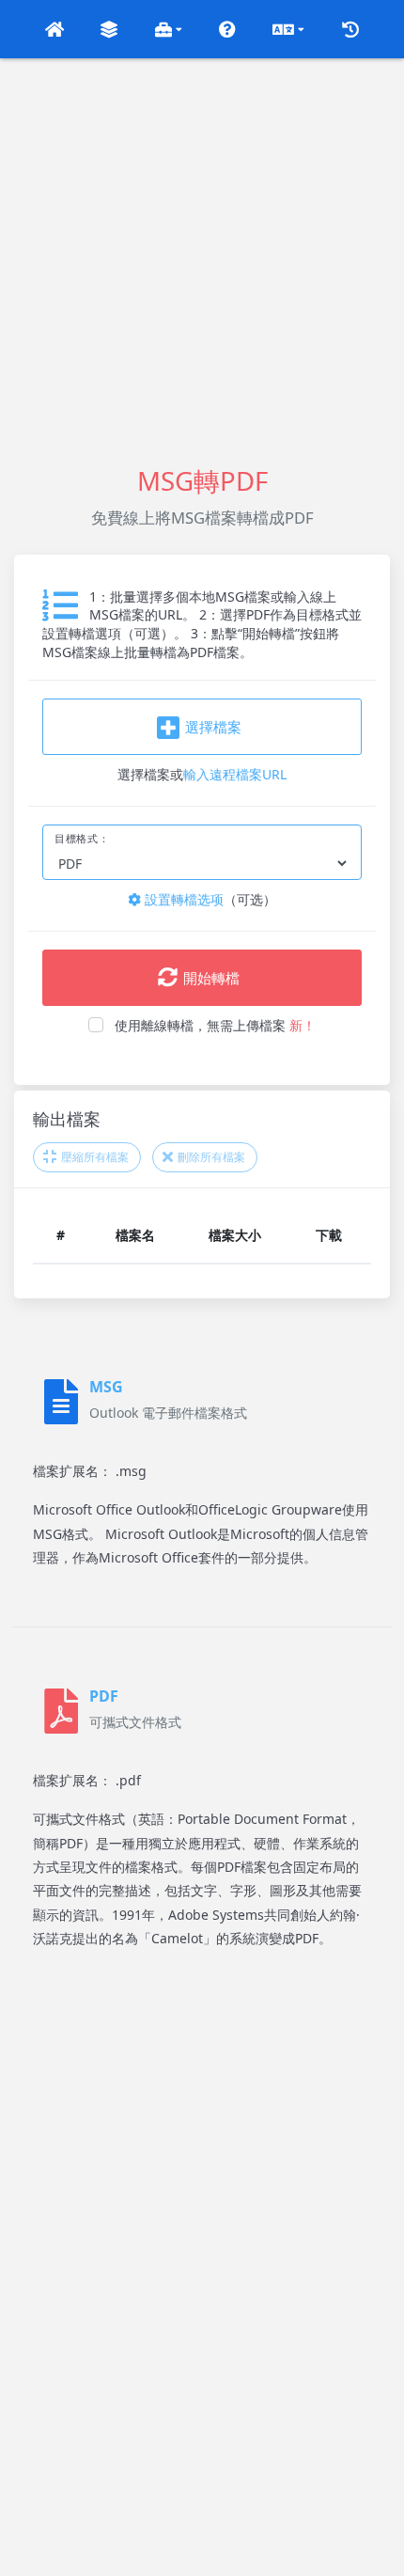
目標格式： (82, 839)
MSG (106, 1387)
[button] (54, 29)
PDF (104, 1696)
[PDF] (61, 1711)
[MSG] (61, 1402)
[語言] (288, 29)
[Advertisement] (202, 260)
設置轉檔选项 (182, 899)
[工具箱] (169, 29)
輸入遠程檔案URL (235, 774)
